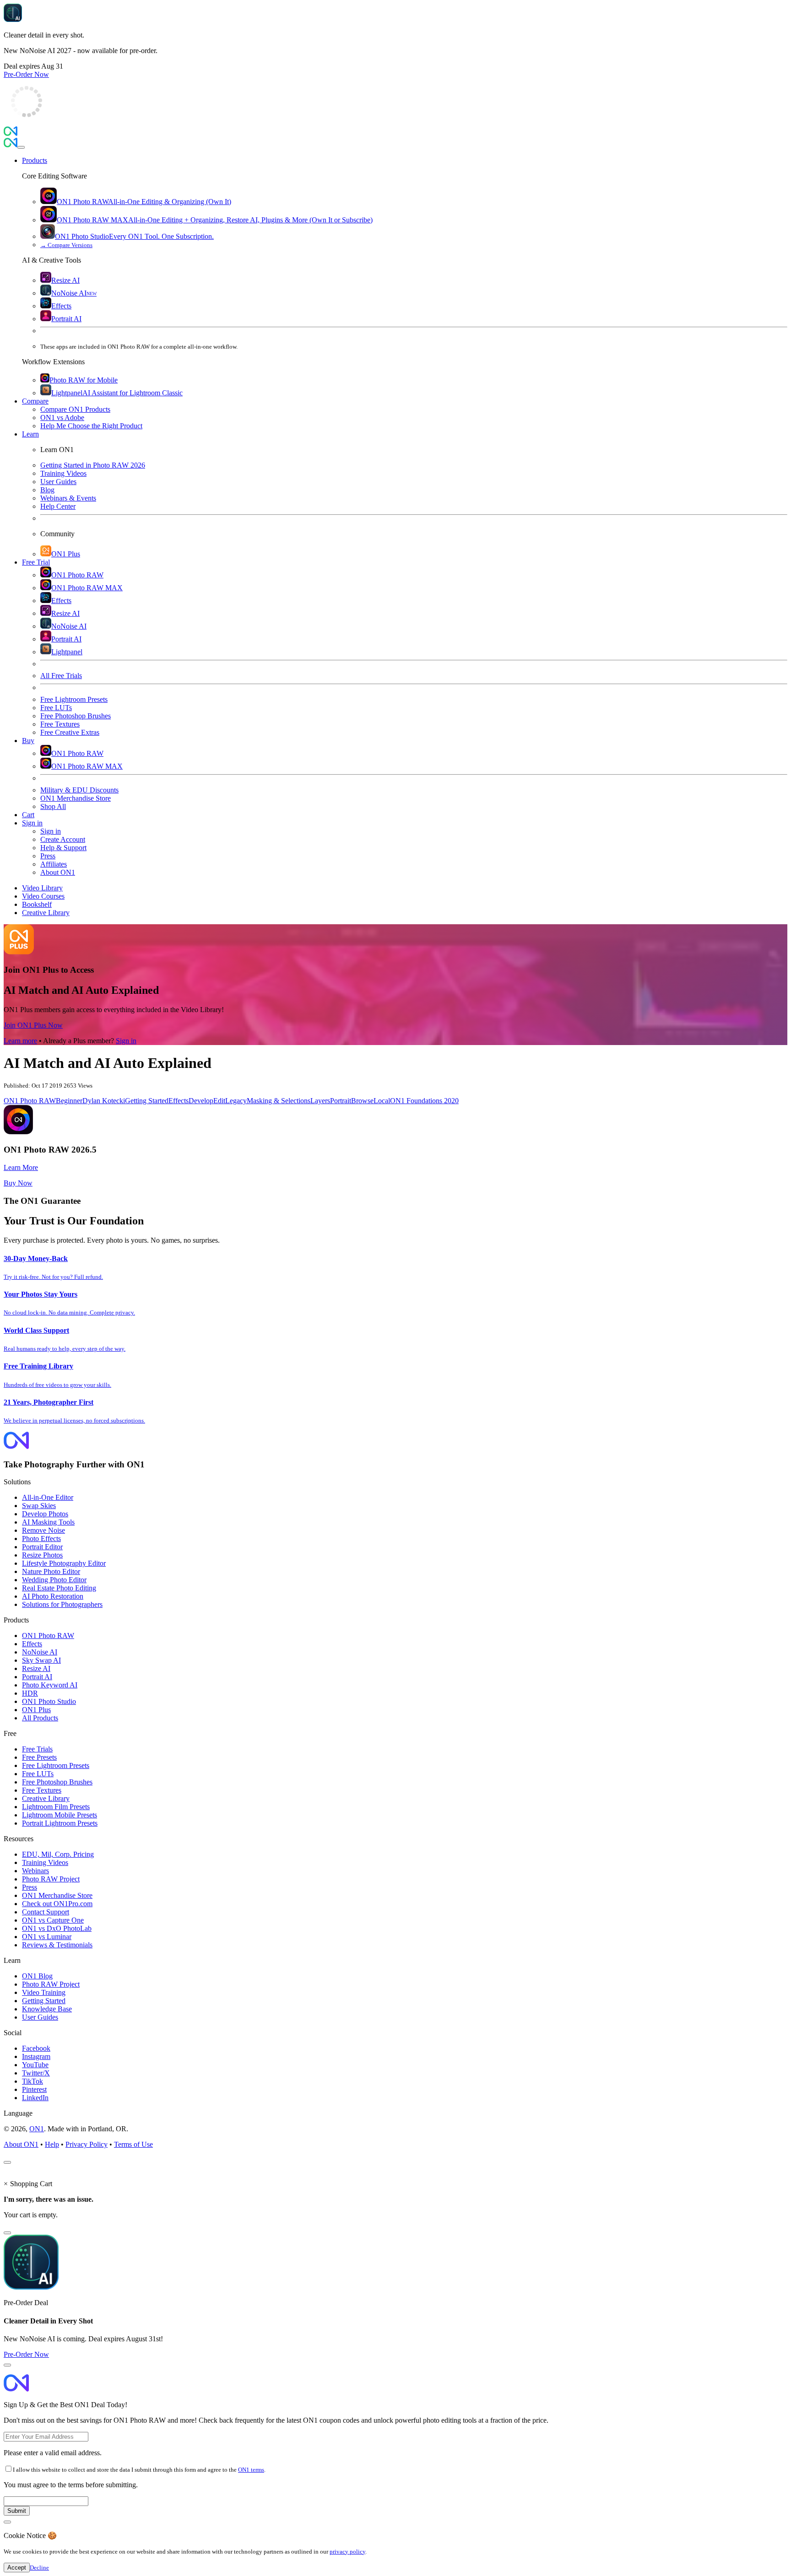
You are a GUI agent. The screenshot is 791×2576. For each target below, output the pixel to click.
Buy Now (18, 1183)
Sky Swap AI (41, 1660)
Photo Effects (41, 1539)
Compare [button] (35, 401)
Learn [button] (30, 434)
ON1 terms (251, 2470)
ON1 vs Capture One (53, 1920)
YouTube (35, 2065)
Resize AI (36, 1668)
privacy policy (347, 2552)
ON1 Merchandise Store (57, 1895)
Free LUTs (38, 1774)
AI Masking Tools (48, 1522)
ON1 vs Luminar (47, 1937)
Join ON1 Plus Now (33, 1025)
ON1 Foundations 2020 (424, 1101)
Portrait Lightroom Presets (60, 1823)
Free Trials (37, 1749)
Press (30, 1887)
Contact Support (46, 1912)
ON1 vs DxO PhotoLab (57, 1928)
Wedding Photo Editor (54, 1580)
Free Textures (42, 1790)
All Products (40, 1718)
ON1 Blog (37, 1976)
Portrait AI (37, 1677)
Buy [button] (28, 741)
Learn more (20, 1041)
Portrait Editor (42, 1547)
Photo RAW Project (51, 1879)
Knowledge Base (47, 2009)
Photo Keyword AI (50, 1685)
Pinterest (34, 2089)
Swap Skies (39, 1506)
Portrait (341, 1101)
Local (382, 1101)
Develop (201, 1101)
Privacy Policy (87, 2144)
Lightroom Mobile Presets (60, 1815)
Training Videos (45, 1862)
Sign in (126, 1041)
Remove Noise (43, 1530)
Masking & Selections (279, 1101)
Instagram (36, 2056)
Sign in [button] (32, 823)
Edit (219, 1101)
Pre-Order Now (26, 74)
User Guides (40, 2017)
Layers (320, 1101)
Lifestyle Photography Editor (64, 1563)
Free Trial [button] (36, 562)
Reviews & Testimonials (57, 1945)
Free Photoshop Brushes (57, 1782)
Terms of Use (133, 2144)
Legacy (236, 1101)
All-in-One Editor (48, 1497)
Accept (17, 2568)
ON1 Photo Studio (49, 1701)
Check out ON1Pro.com (57, 1904)
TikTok (33, 2081)
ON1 (37, 2129)
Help (52, 2144)
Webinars (35, 1871)
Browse (362, 1101)
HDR (30, 1693)
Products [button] (35, 160)
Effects (179, 1101)
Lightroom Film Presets (56, 1807)
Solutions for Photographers (62, 1604)
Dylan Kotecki (104, 1101)
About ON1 (21, 2144)
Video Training (44, 1992)
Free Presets (39, 1757)
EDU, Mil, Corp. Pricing (58, 1854)
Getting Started (147, 1101)
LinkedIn (35, 2098)
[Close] (21, 147)
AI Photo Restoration (53, 1596)
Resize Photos (42, 1555)
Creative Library (46, 1798)
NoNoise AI (40, 1652)
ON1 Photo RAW (30, 1101)
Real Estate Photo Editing (59, 1588)
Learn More (21, 1167)
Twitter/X (36, 2073)
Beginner (69, 1101)
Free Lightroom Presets (56, 1765)
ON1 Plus (36, 1710)
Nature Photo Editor (51, 1571)
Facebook (36, 2048)
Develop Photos (45, 1514)
